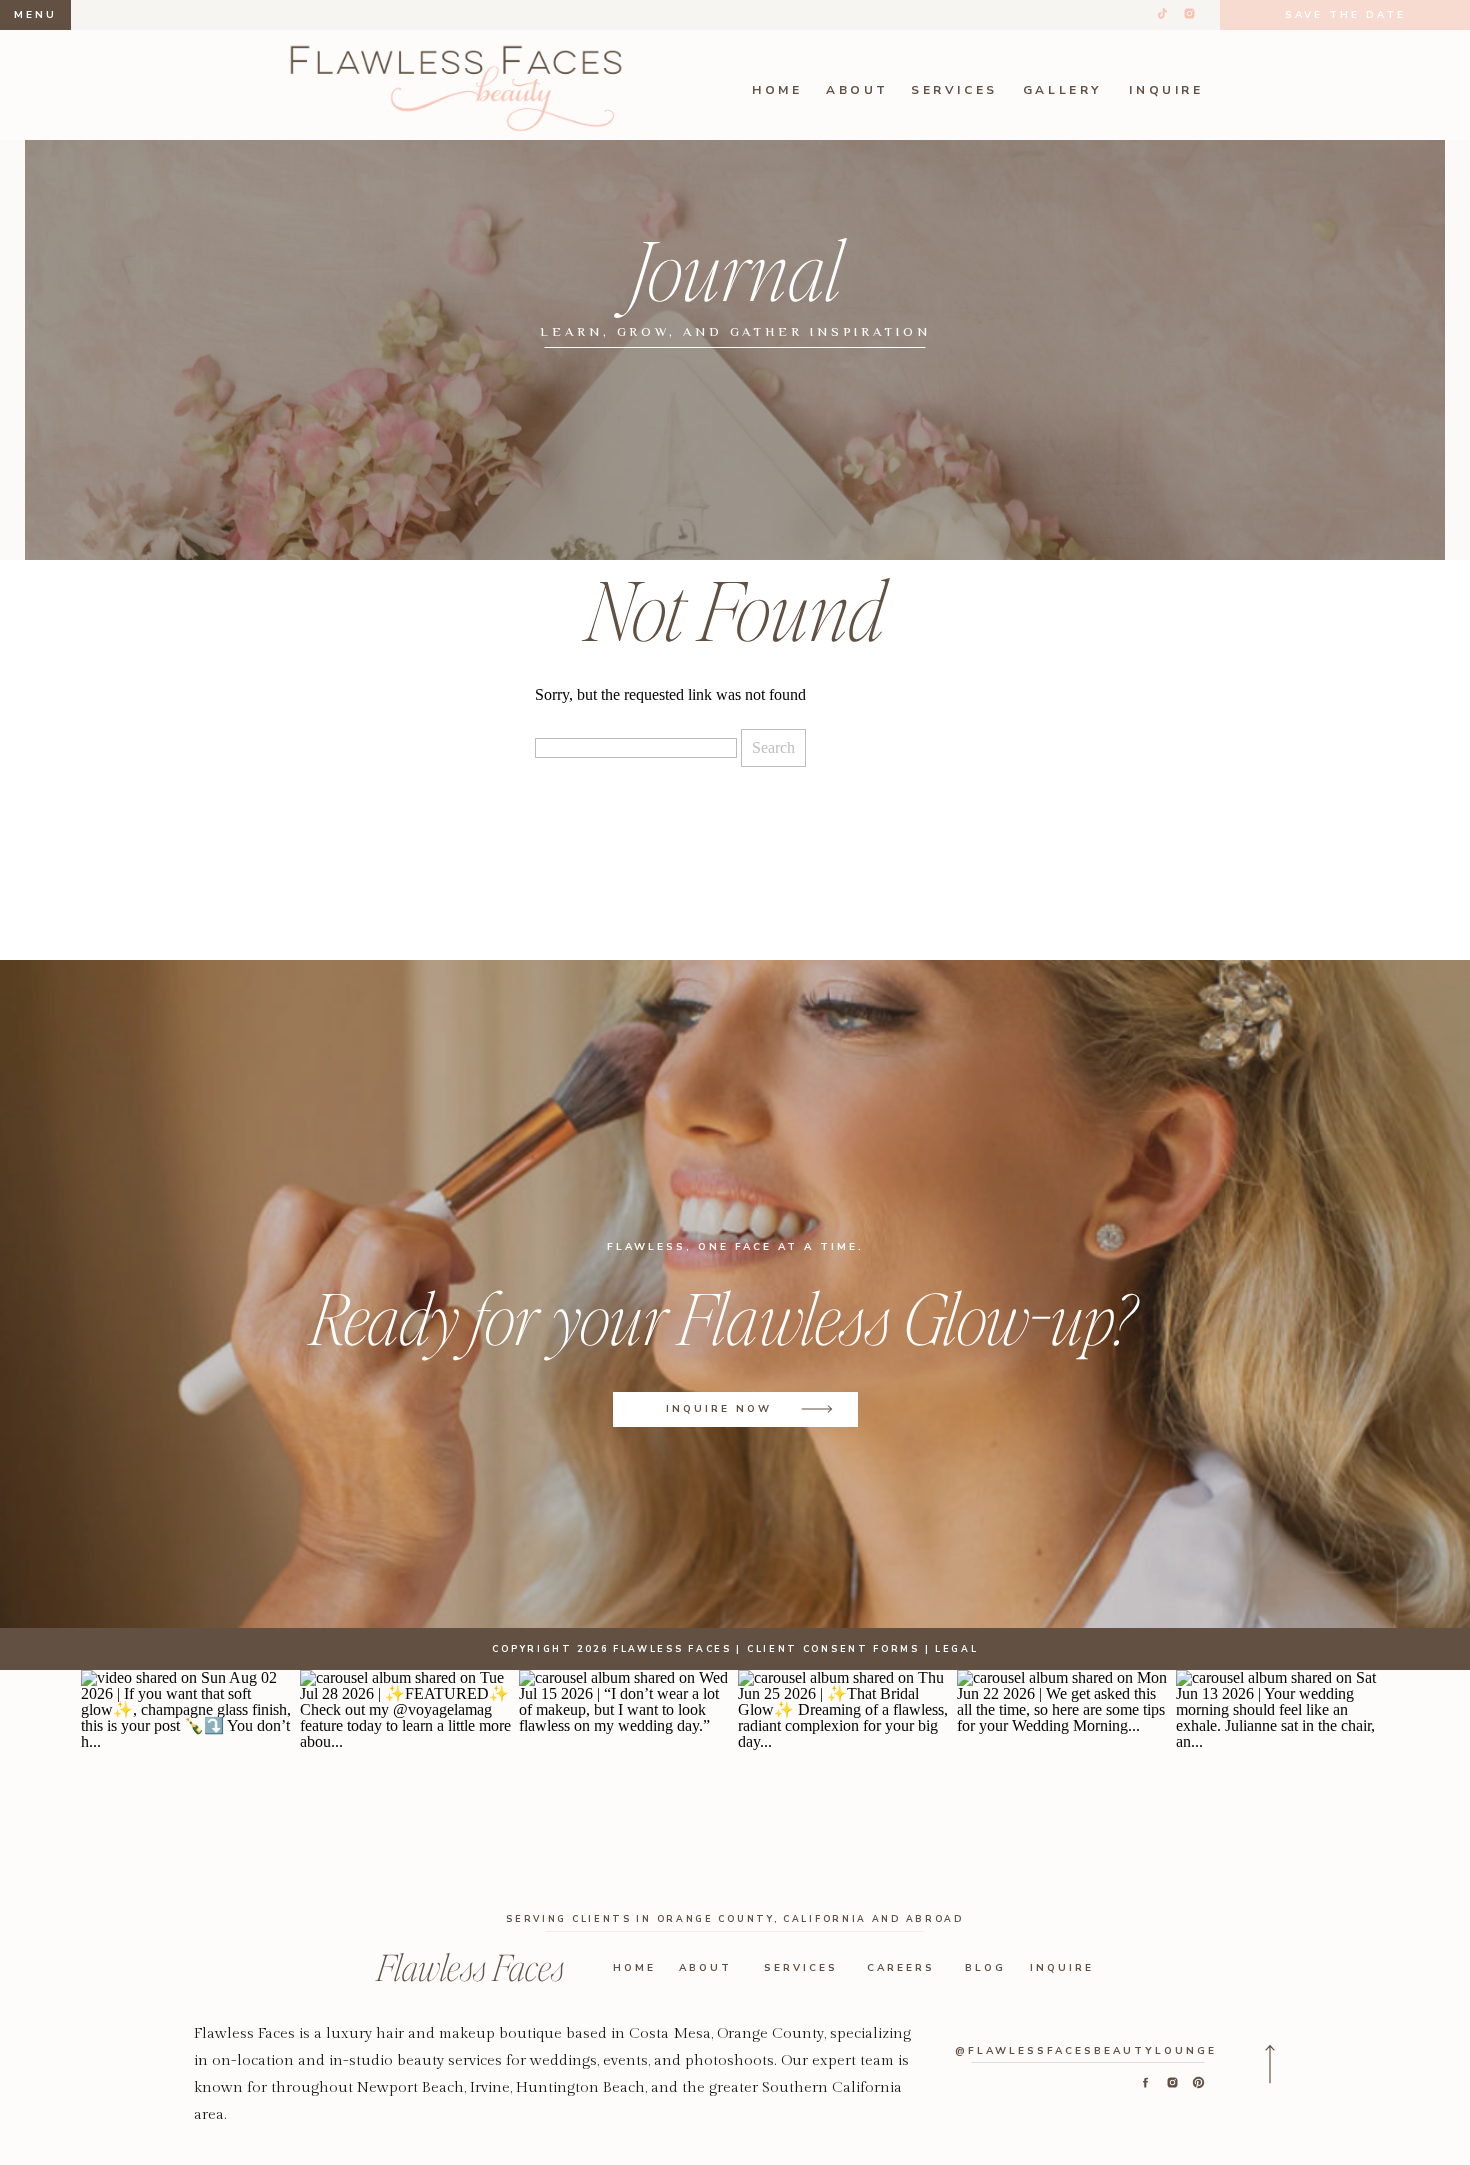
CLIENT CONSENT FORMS (833, 1649)
